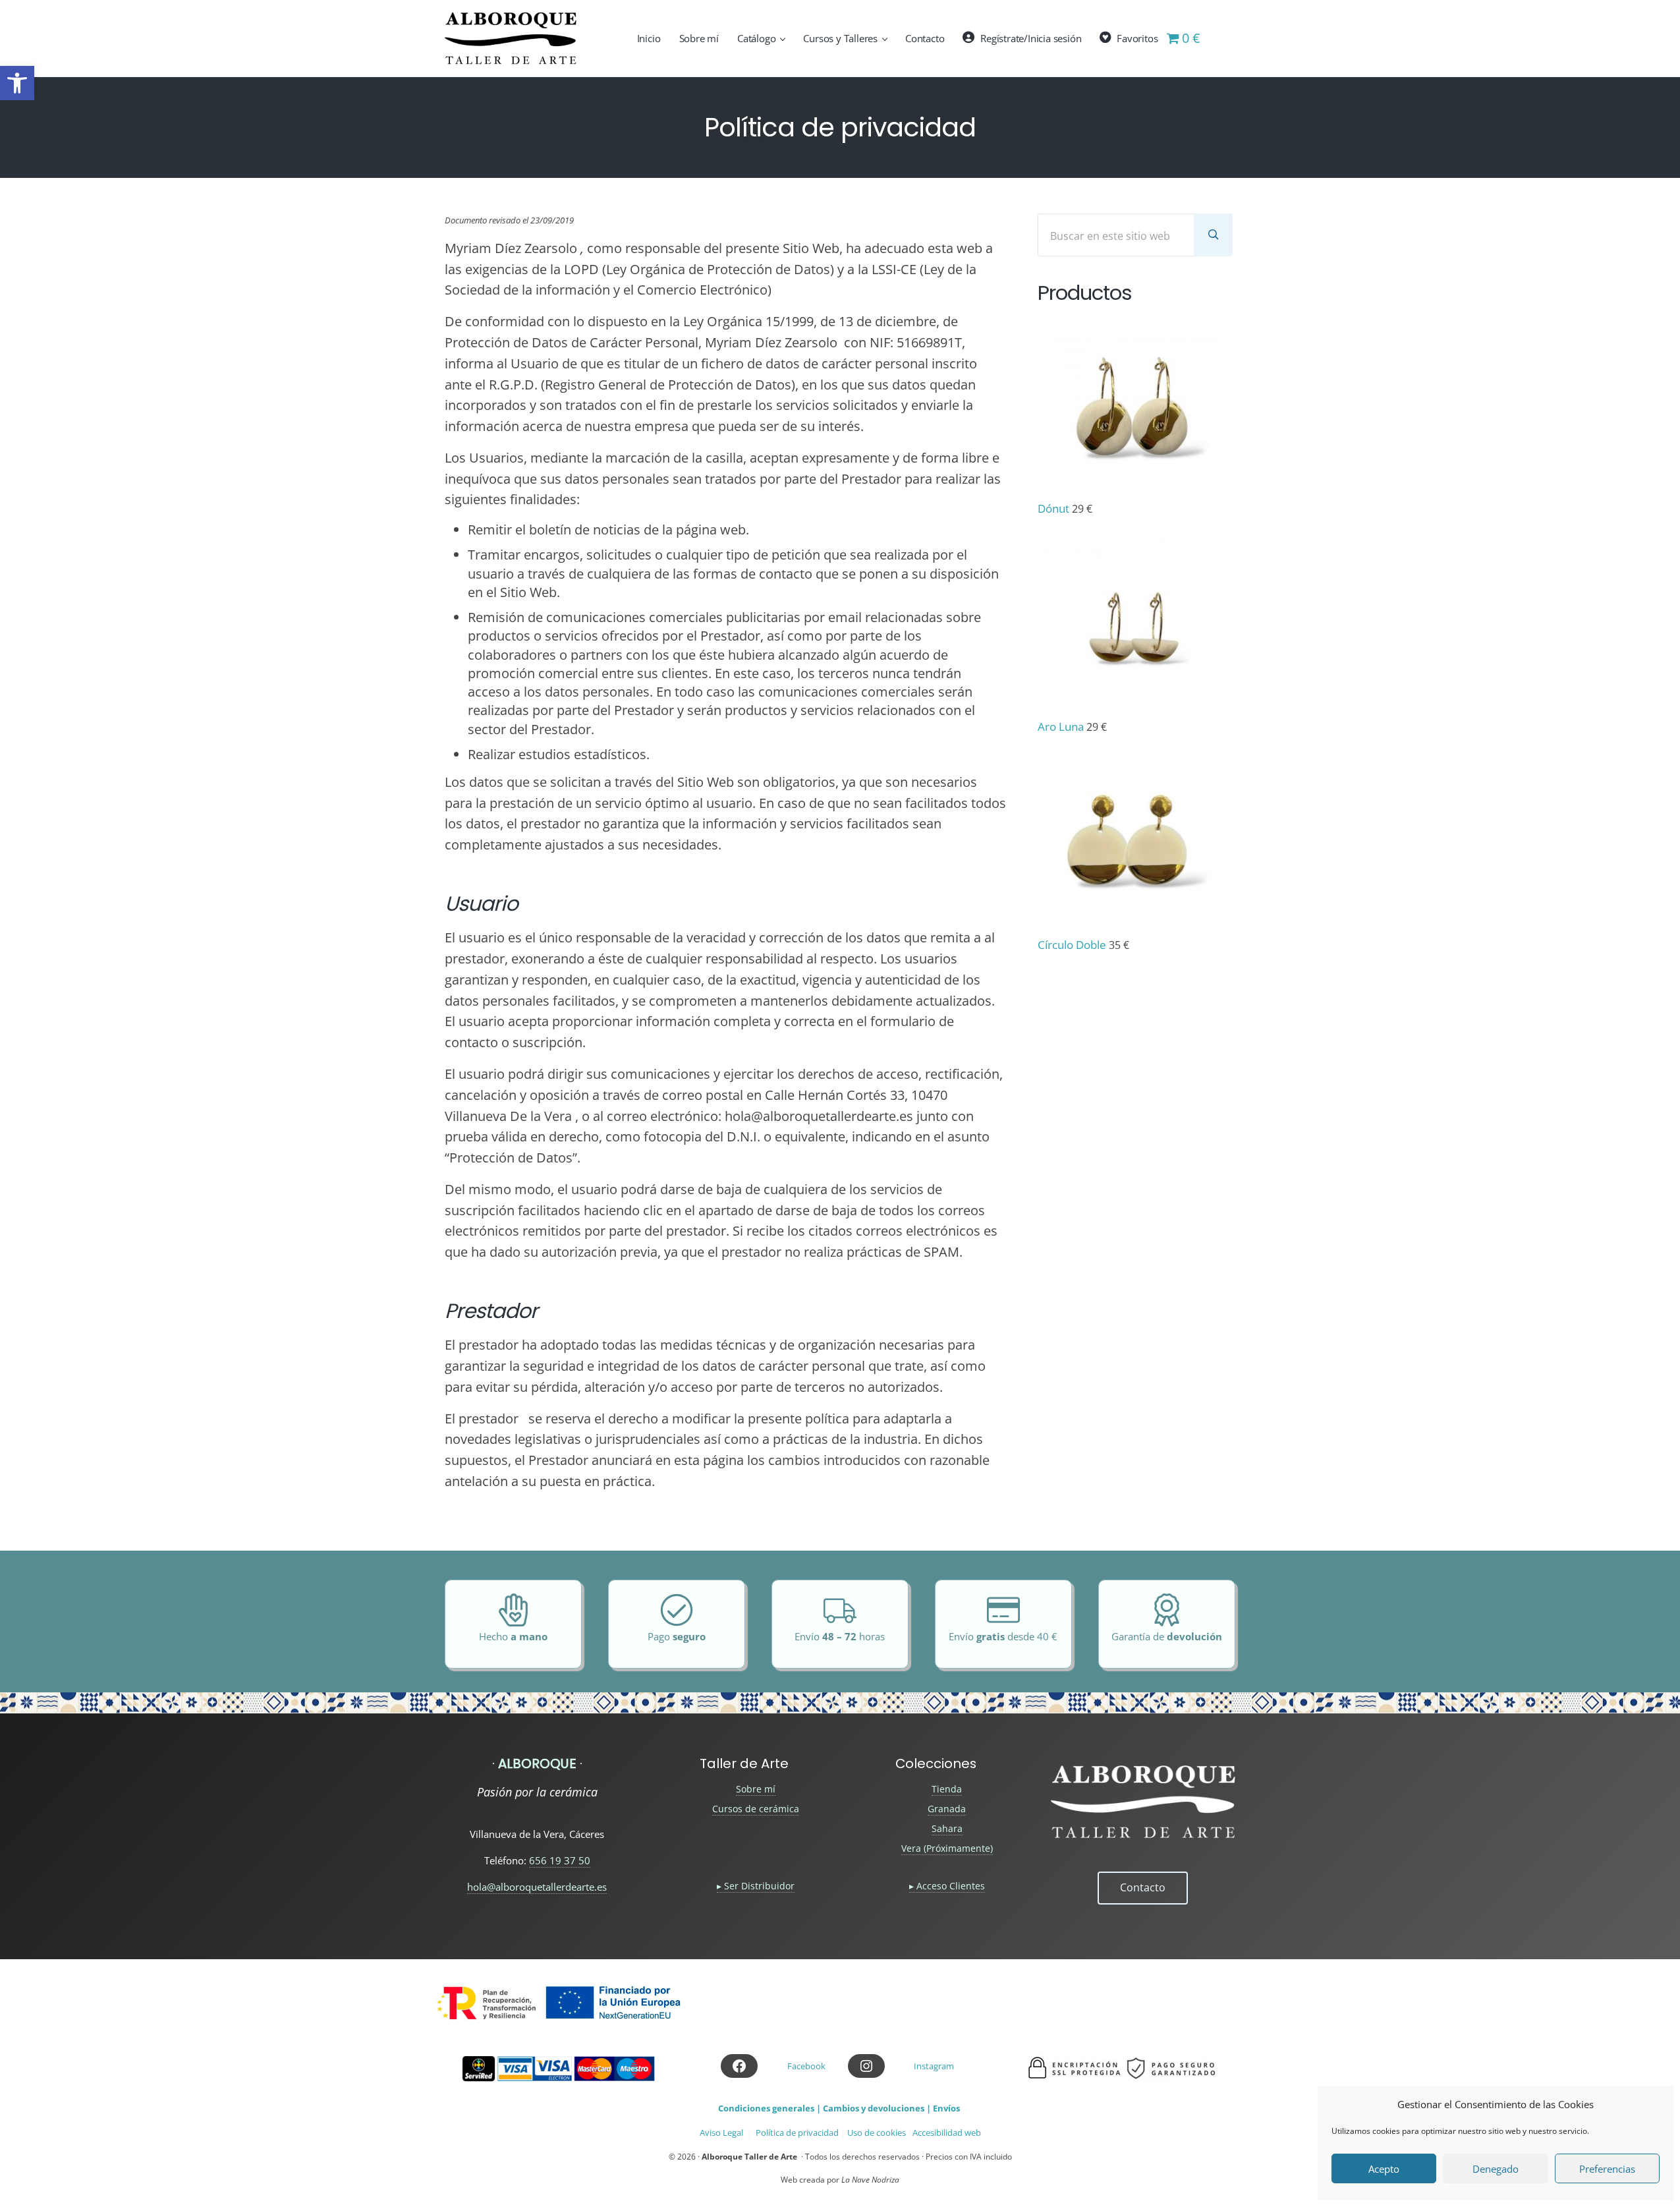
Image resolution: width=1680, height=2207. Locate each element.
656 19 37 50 (560, 1860)
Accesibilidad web (947, 2133)
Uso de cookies (877, 2133)
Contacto (1143, 1887)
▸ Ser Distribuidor (756, 1886)
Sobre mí (756, 1789)
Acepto (1384, 2169)
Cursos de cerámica (756, 1809)
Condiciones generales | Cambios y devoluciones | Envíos (839, 2108)
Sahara (947, 1828)
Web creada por (840, 2180)
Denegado (1496, 2169)
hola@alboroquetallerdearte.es (537, 1887)
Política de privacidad (797, 2133)
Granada (947, 1809)
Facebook (806, 2066)
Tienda (947, 1789)
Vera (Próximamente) (947, 1848)
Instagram (934, 2066)
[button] (17, 83)
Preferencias (1607, 2169)
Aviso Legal (721, 2133)
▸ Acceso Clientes (947, 1886)
